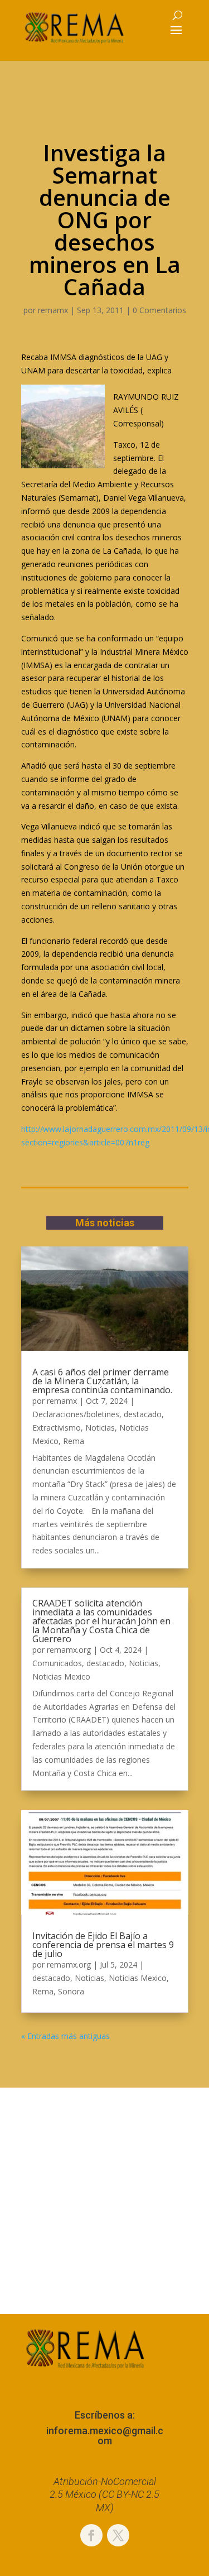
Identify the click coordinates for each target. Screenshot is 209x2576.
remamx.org (69, 1650)
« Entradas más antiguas (65, 2036)
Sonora (71, 1991)
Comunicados (57, 1663)
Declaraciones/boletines (76, 1414)
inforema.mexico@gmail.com (105, 2436)
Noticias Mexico (61, 1676)
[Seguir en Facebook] (91, 2535)
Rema (74, 1441)
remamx (53, 310)
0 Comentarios (159, 310)
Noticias (100, 1428)
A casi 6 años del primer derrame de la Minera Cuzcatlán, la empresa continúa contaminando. (102, 1381)
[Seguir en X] (118, 2535)
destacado (143, 1414)
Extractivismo (57, 1428)
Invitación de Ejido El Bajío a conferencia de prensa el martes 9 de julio (103, 1945)
